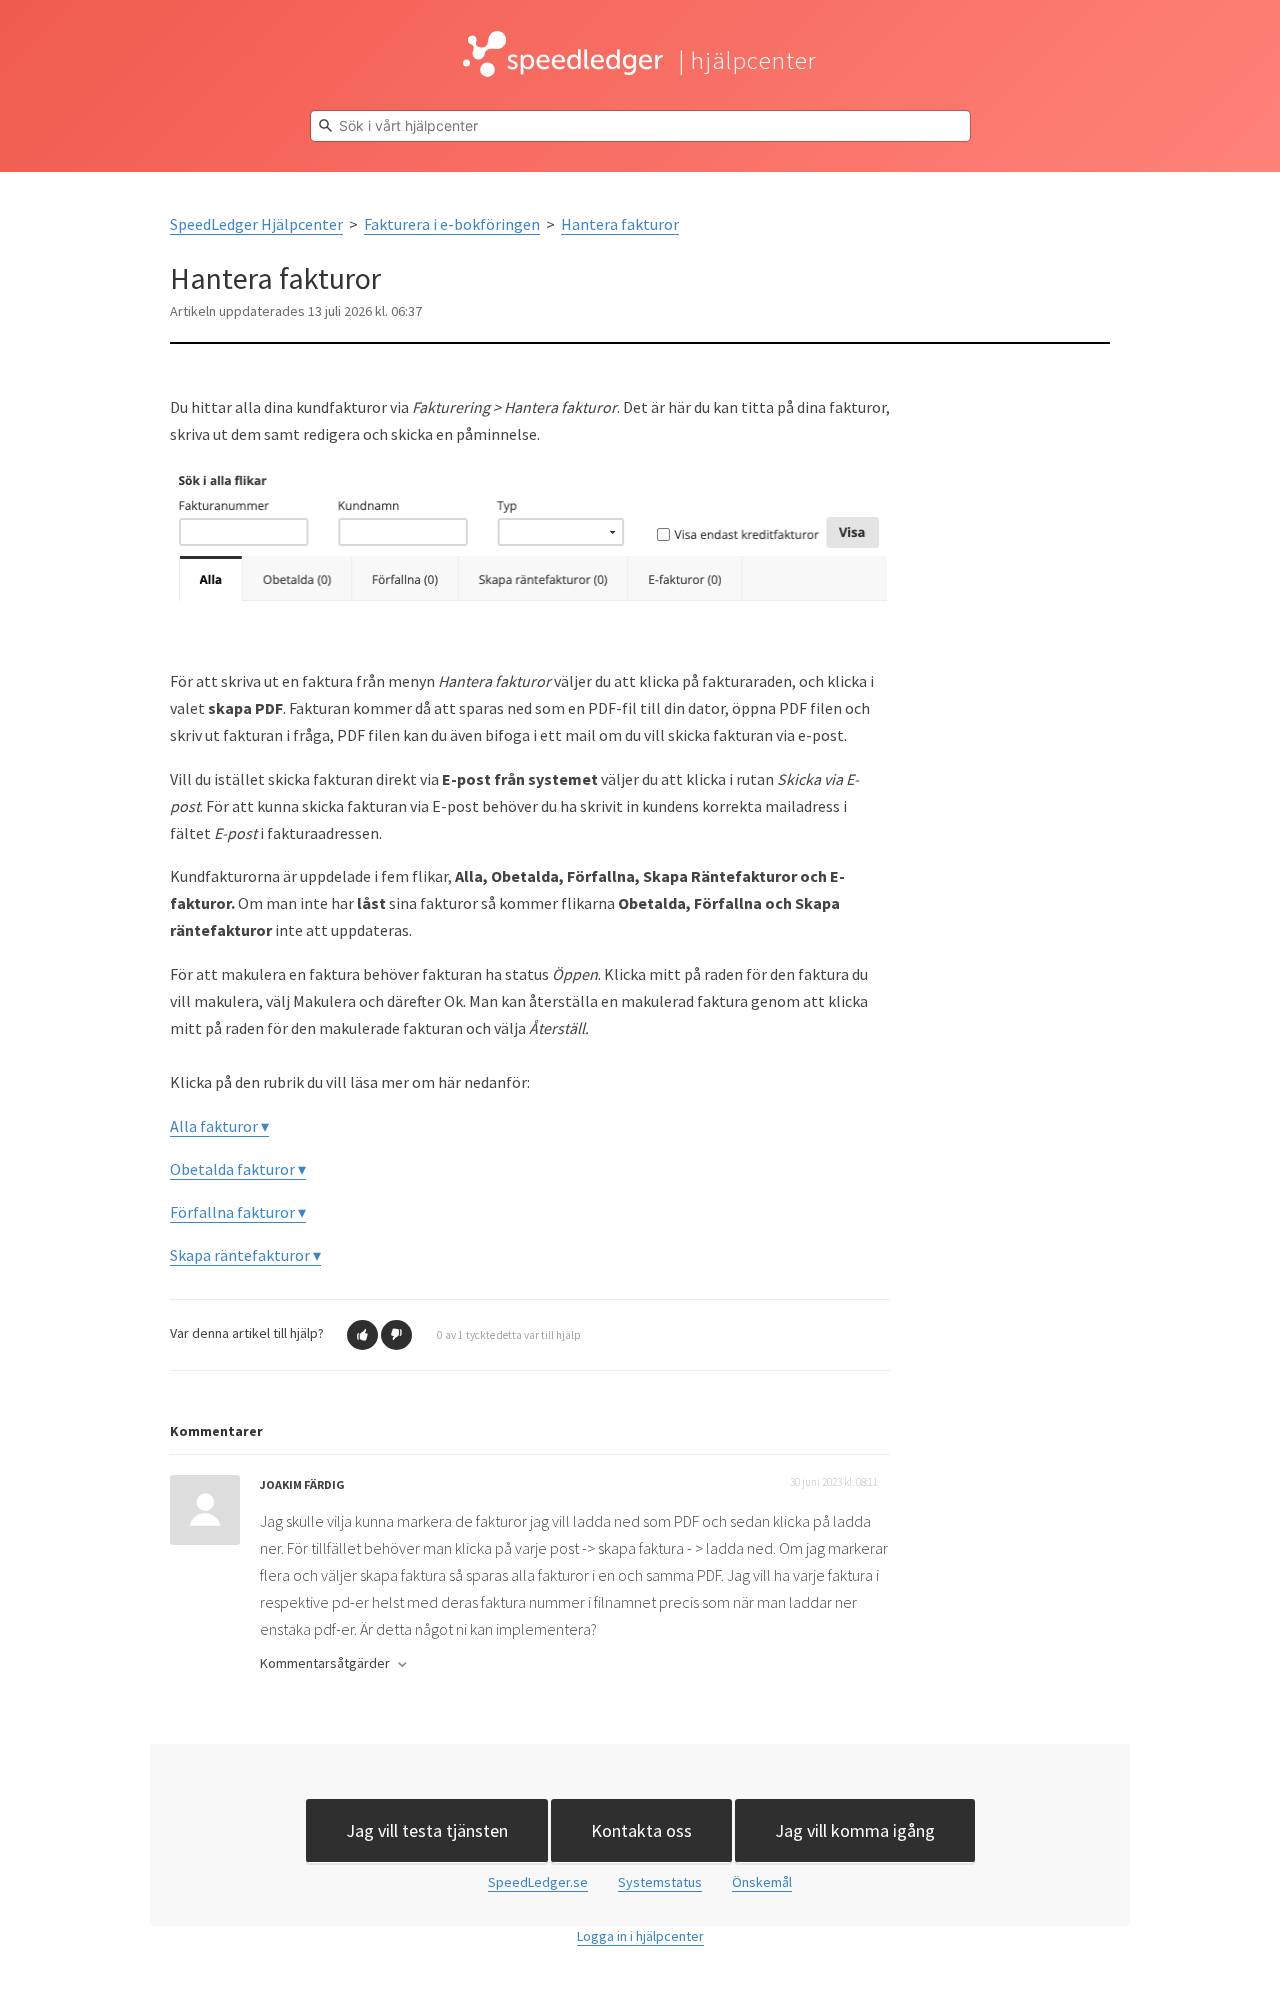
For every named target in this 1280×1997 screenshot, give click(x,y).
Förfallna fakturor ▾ (238, 1212)
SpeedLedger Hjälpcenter (256, 224)
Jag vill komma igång (855, 1830)
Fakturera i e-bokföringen (452, 224)
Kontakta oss (641, 1830)
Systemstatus (660, 1882)
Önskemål (762, 1882)
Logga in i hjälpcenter (640, 1936)
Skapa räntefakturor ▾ (245, 1255)
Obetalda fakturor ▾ (238, 1169)
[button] (362, 1335)
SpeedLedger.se (538, 1882)
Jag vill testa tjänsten (427, 1830)
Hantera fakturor (620, 224)
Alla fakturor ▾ (219, 1126)
